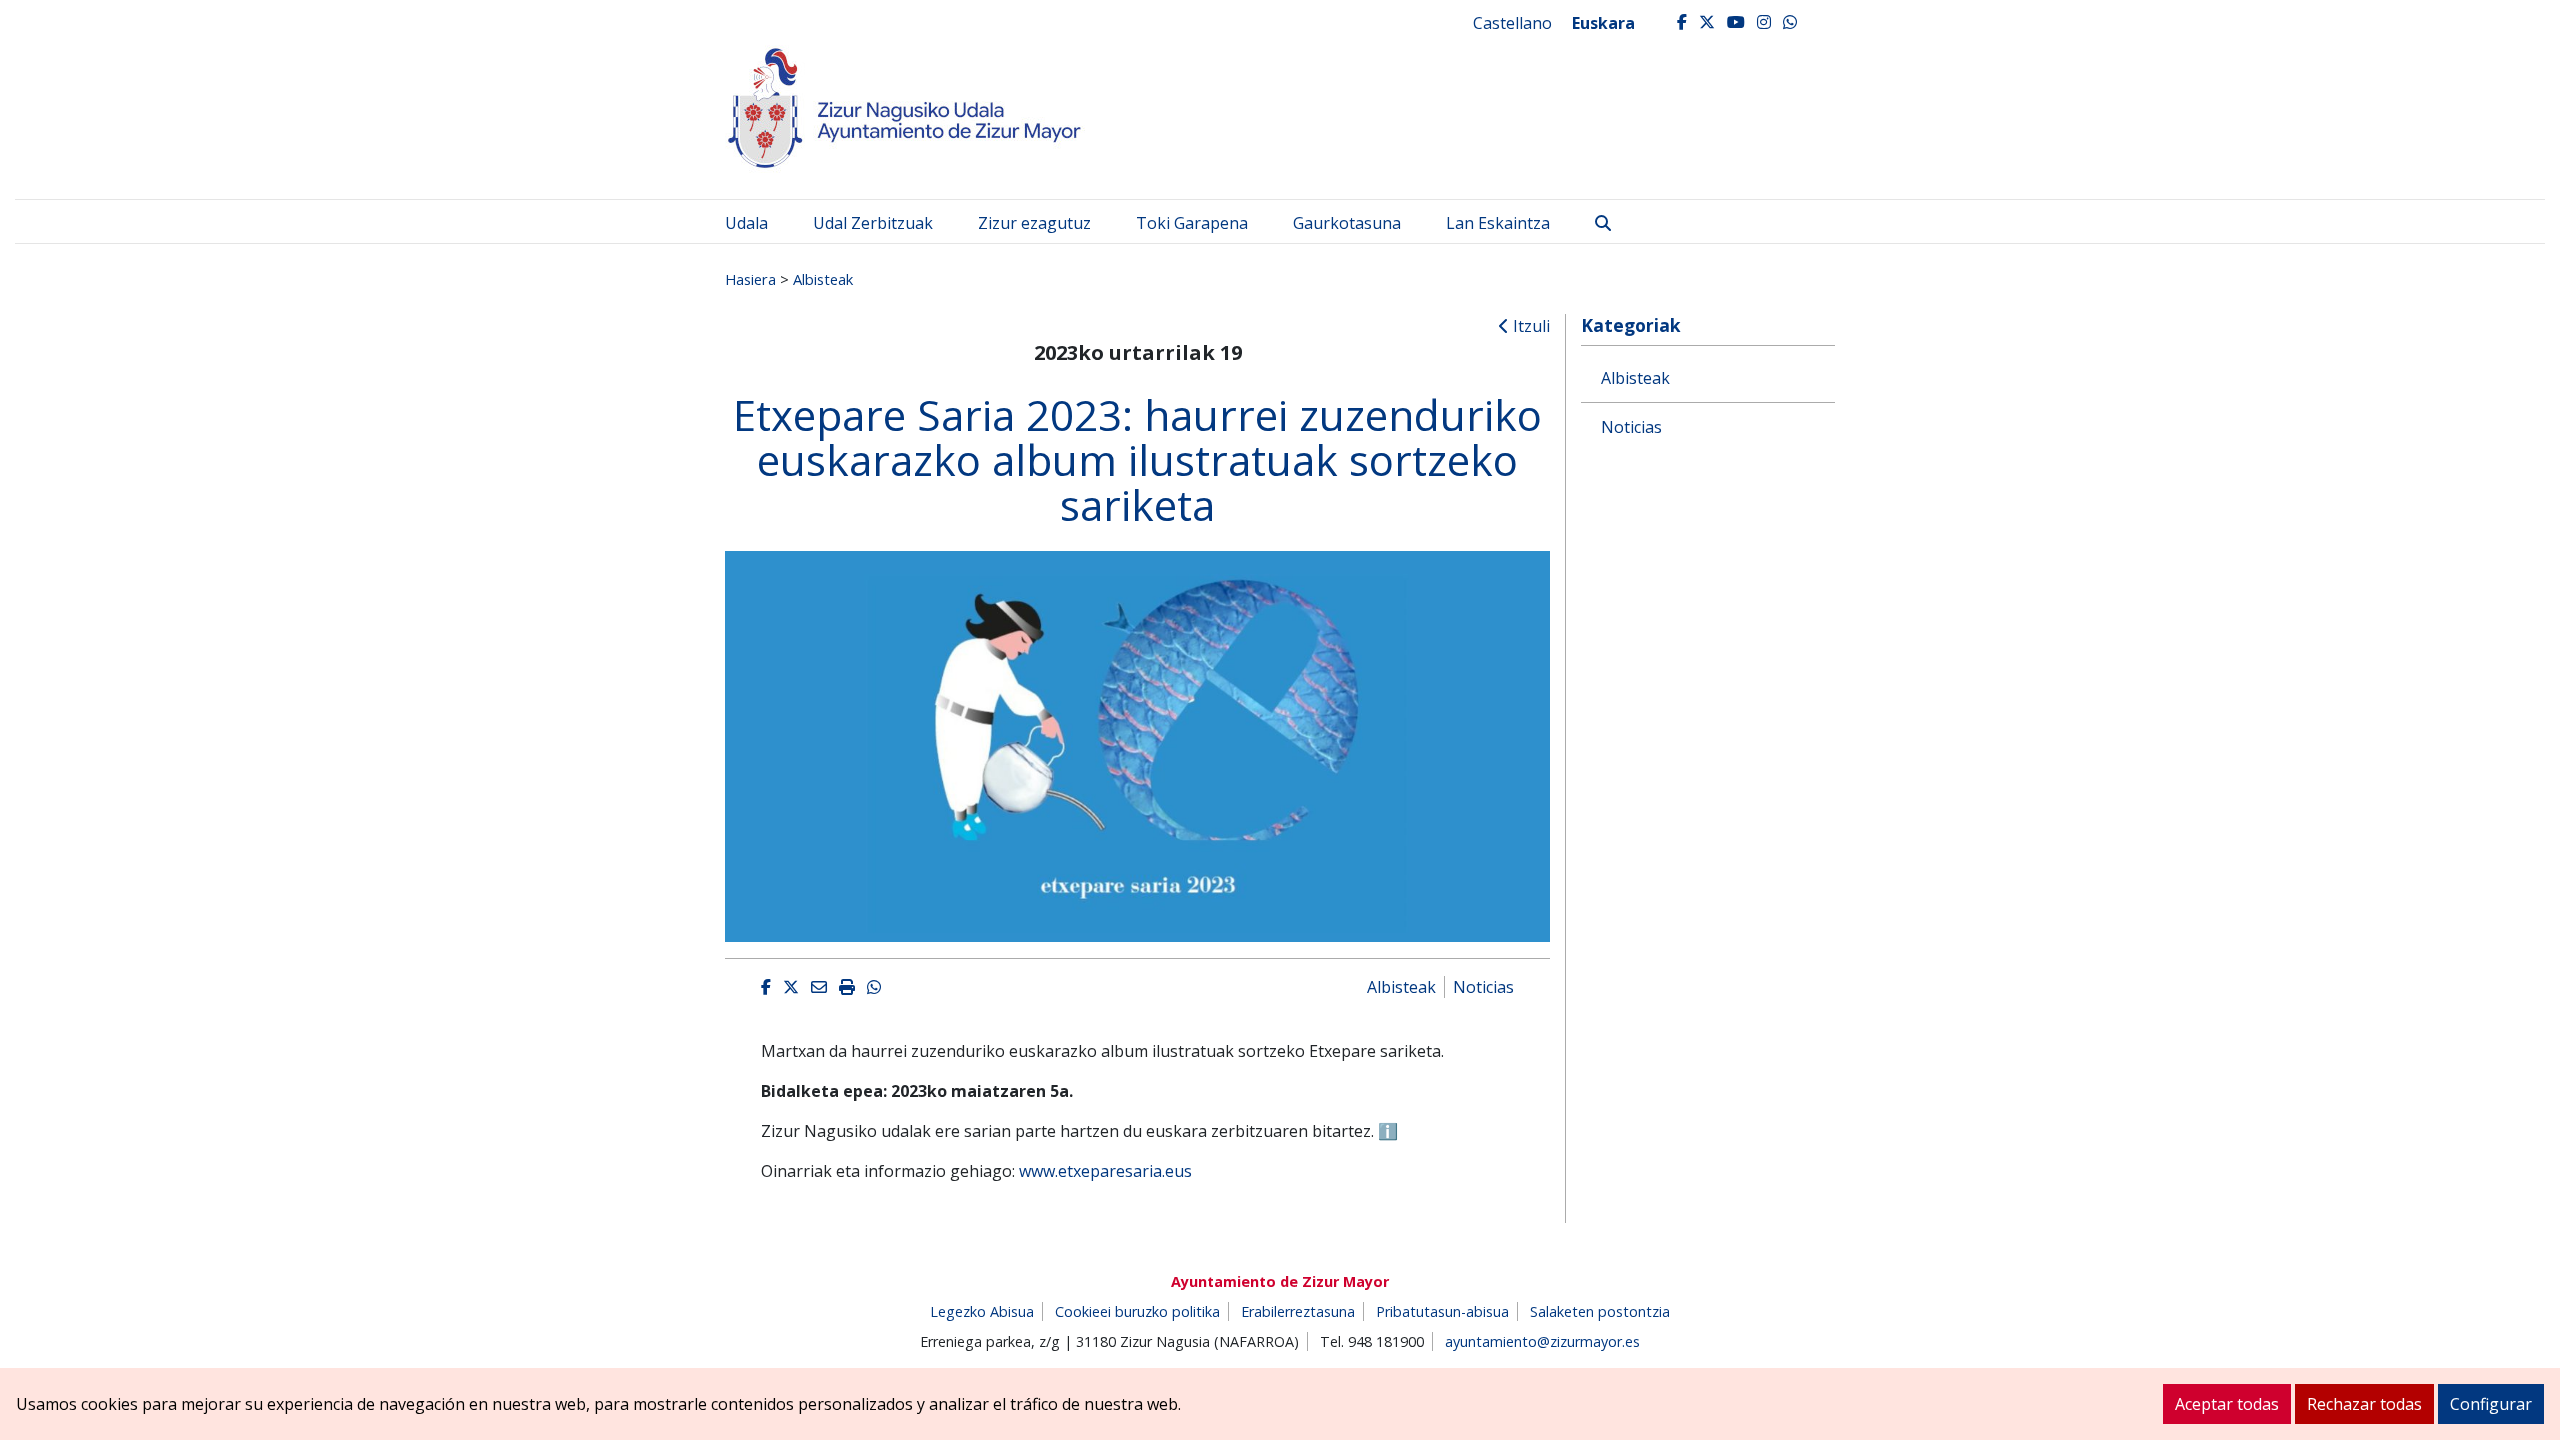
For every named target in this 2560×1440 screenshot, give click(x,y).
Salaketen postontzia (1600, 1311)
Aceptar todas (2227, 1404)
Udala (746, 223)
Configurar (2491, 1404)
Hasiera (750, 279)
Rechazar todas (2364, 1404)
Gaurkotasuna (1347, 223)
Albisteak (823, 279)
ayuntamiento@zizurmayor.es (1542, 1341)
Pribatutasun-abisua (1442, 1311)
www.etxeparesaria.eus (1105, 1171)
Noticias (1483, 987)
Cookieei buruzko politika (1137, 1311)
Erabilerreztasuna (1298, 1311)
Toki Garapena (1192, 223)
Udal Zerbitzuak (873, 223)
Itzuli (1529, 326)
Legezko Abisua (982, 1311)
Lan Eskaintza (1498, 223)
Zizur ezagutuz (1034, 223)
